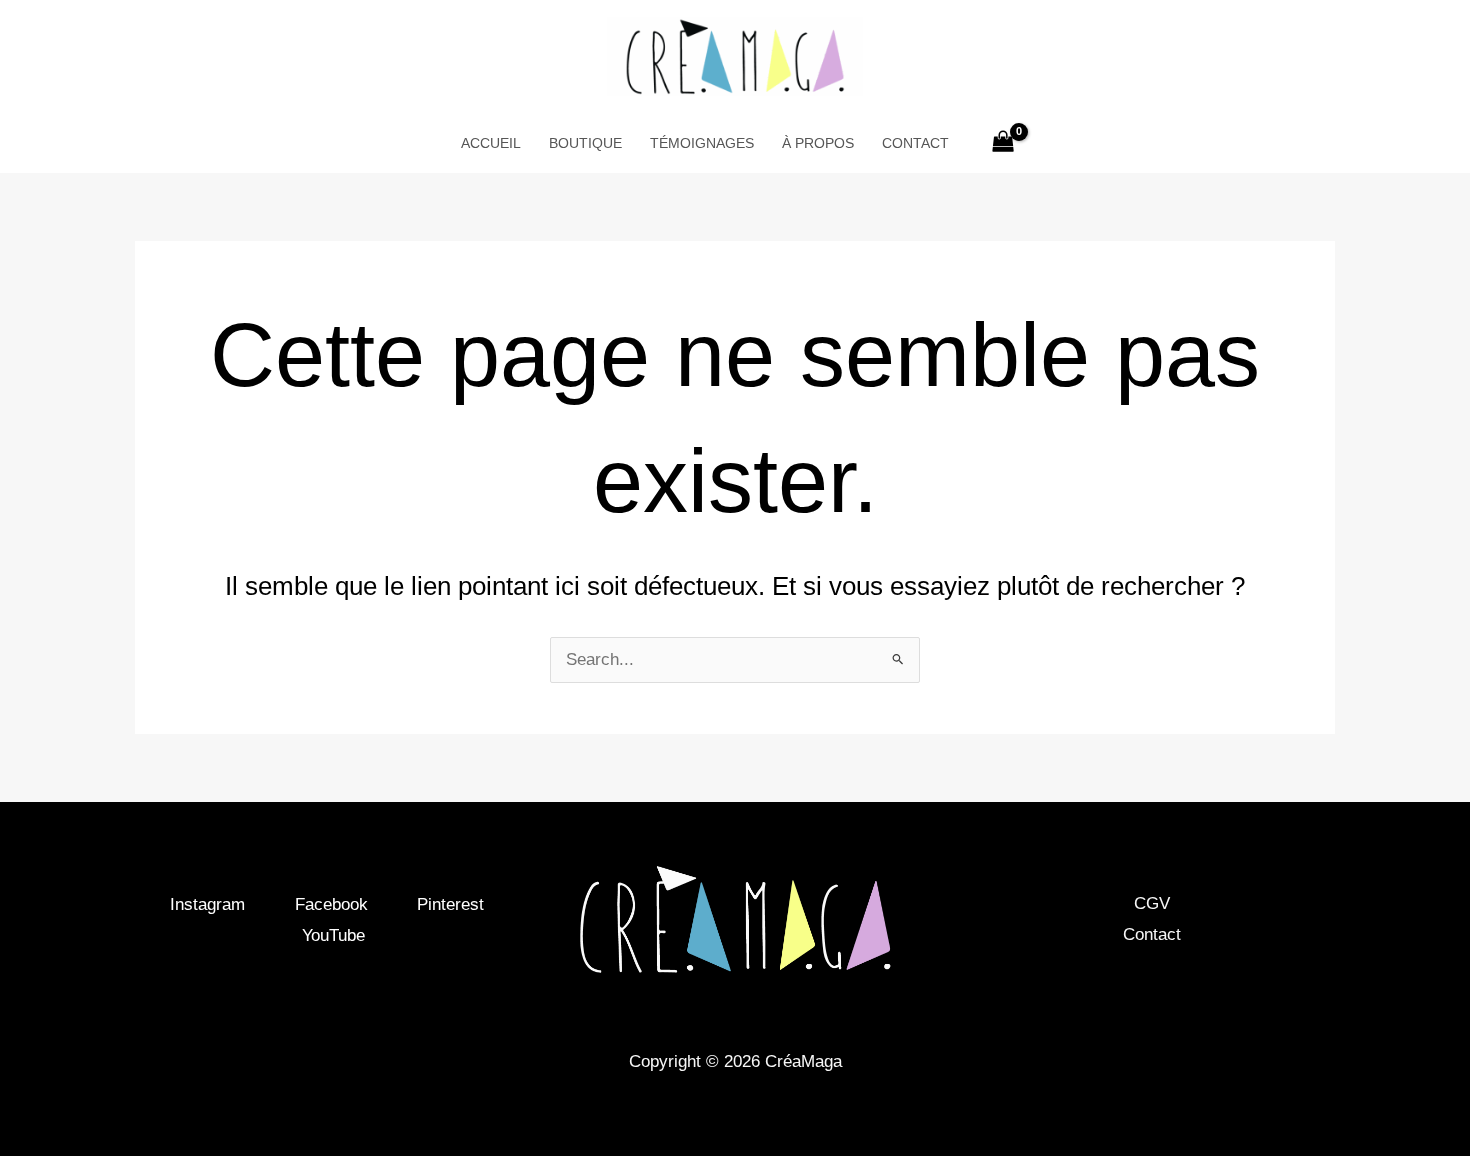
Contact (915, 143)
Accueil (491, 143)
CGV (1152, 903)
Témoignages (702, 143)
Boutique (585, 143)
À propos (818, 143)
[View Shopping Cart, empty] (1003, 143)
